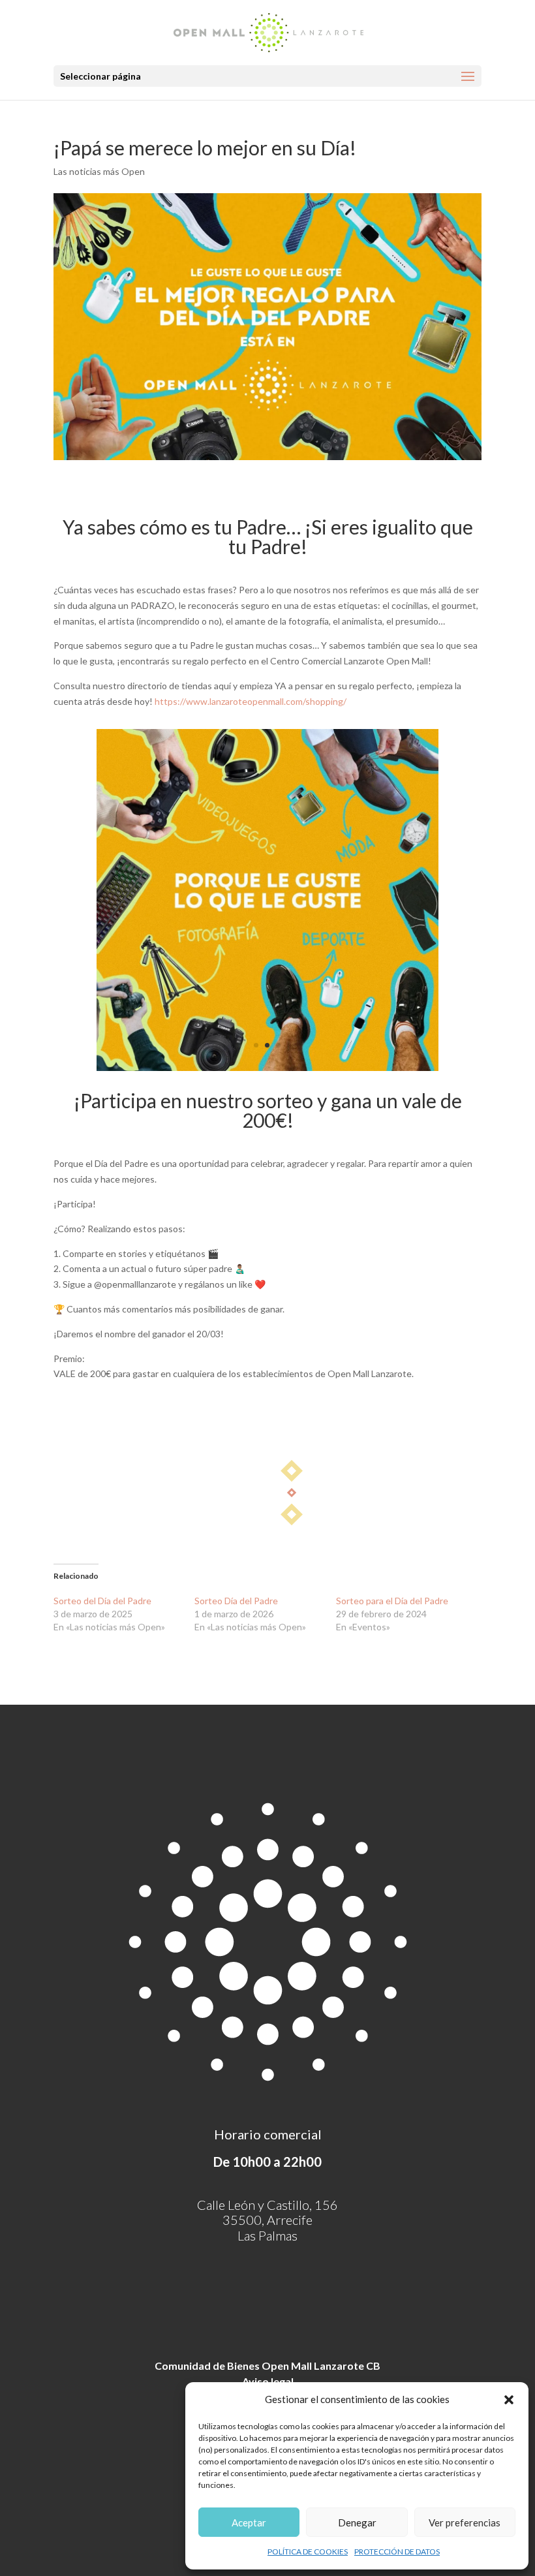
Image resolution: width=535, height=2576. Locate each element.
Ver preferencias (465, 2522)
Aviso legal (268, 2381)
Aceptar (249, 2522)
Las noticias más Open (99, 171)
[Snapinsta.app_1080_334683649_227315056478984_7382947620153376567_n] (268, 1071)
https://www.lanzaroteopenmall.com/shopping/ (251, 701)
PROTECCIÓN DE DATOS (397, 2552)
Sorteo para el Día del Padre (392, 1601)
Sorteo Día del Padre (236, 1601)
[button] (509, 2400)
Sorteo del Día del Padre (102, 1601)
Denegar (357, 2522)
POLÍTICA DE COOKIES (308, 2552)
